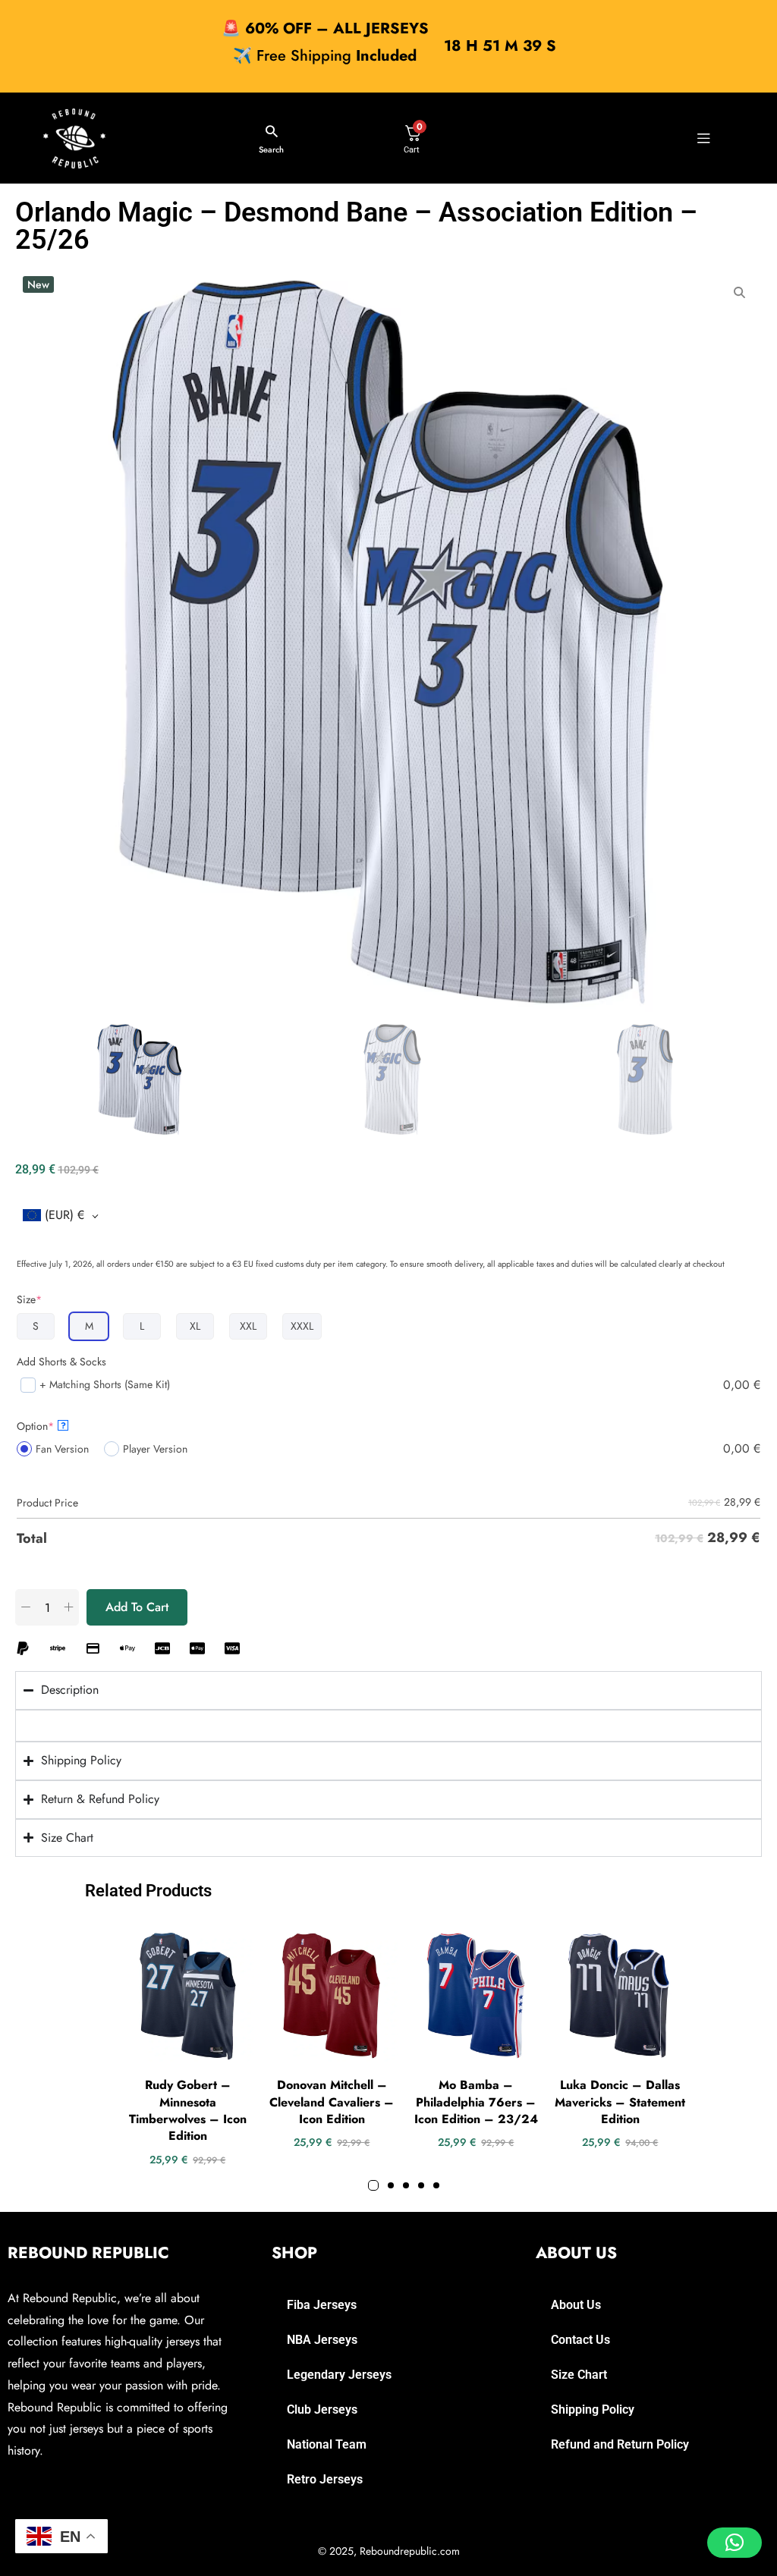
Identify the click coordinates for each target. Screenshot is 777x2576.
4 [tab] (421, 2185)
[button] (735, 2543)
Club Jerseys (322, 2410)
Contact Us (580, 2340)
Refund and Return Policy (620, 2444)
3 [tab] (406, 2185)
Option (41, 1426)
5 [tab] (436, 2185)
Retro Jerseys (325, 2479)
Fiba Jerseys (322, 2305)
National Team (327, 2444)
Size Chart (579, 2375)
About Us (576, 2305)
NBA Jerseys (322, 2340)
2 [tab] (391, 2185)
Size (29, 1299)
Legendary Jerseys (339, 2375)
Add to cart (137, 1607)
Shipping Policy (593, 2410)
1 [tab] (373, 2185)
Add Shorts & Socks (61, 1362)
